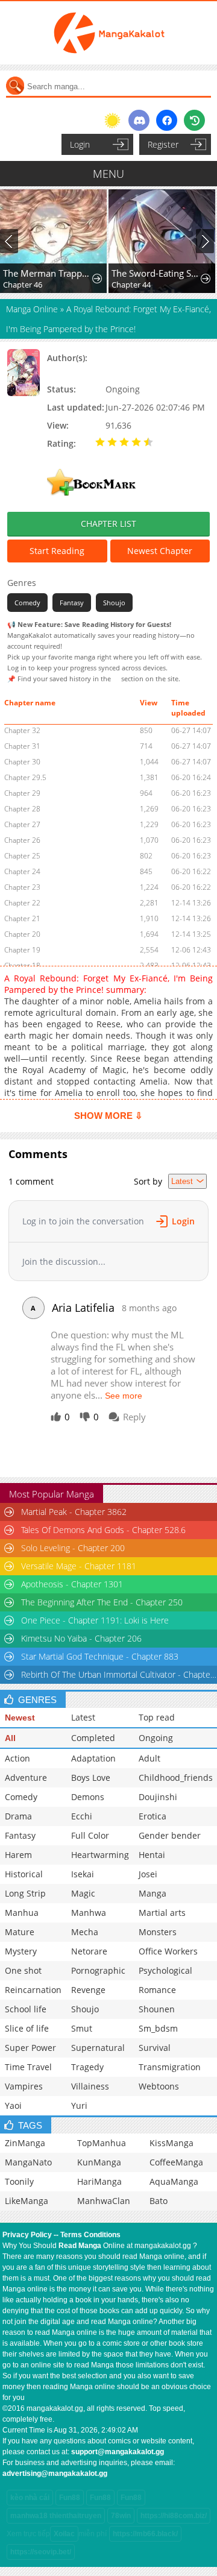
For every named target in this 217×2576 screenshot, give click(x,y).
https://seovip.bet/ (41, 2552)
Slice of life (27, 2028)
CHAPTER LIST (108, 524)
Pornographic (98, 1970)
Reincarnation (33, 1990)
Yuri (79, 2105)
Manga (153, 1893)
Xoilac (64, 2534)
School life (26, 2009)
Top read (157, 1717)
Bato (159, 2201)
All (10, 1738)
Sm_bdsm (158, 2028)
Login (80, 144)
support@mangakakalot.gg (118, 2452)
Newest (20, 1718)
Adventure (26, 1778)
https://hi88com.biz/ (174, 2516)
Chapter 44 (131, 285)
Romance (157, 1990)
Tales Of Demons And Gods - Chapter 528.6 (103, 1530)
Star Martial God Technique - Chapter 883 (100, 1656)
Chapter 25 (22, 856)
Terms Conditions (90, 2235)
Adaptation (93, 1758)
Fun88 (70, 2498)
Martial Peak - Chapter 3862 (74, 1512)
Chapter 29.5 (25, 777)
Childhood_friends (176, 1778)
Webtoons (159, 2086)
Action (17, 1758)
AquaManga (174, 2181)
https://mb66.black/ (145, 2534)
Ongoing (156, 1738)
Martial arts (162, 1913)
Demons (88, 1797)
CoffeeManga (176, 2162)
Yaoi (13, 2105)
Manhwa (89, 1913)
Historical (24, 1874)
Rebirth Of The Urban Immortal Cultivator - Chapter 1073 (119, 1674)
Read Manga (80, 2246)
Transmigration (170, 2067)
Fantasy (72, 603)
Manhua (22, 1913)
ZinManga (25, 2143)
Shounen (157, 2009)
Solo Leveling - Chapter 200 (73, 1548)
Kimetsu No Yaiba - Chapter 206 (81, 1638)
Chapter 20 (22, 934)
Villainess (90, 2086)
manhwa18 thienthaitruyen (56, 2516)
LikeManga (27, 2201)
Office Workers (168, 1951)
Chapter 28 (22, 809)
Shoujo (114, 603)
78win (121, 2516)
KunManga (99, 2162)
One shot (23, 1970)
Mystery (21, 1951)
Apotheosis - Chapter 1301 (72, 1584)
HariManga (99, 2181)
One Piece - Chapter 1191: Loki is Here (95, 1620)
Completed (93, 1738)
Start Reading (57, 551)
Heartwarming (100, 1855)
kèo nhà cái (30, 2498)
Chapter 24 (22, 871)
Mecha (85, 1932)
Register (163, 144)
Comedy (27, 603)
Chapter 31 (22, 746)
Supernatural (98, 2048)
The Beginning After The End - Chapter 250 (102, 1602)
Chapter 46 (23, 285)
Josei (148, 1874)
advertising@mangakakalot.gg (55, 2474)
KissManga (171, 2143)
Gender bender (170, 1835)
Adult (149, 1758)
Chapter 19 (22, 950)
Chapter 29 (22, 793)
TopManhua (102, 2143)
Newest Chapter (160, 551)
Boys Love (91, 1778)
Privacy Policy (27, 2235)
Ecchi (82, 1816)
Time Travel (28, 2067)
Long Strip (25, 1893)
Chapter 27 (22, 824)
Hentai (152, 1855)
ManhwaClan (104, 2201)
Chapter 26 (22, 840)
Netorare (89, 1951)
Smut (82, 2028)
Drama (18, 1816)
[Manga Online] (108, 33)
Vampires (24, 2086)
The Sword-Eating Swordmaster (157, 273)
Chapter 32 (22, 730)
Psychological (165, 1970)
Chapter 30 (22, 762)
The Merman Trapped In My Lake (48, 273)
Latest (83, 1717)
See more (124, 1396)
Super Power (30, 2048)
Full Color (90, 1835)
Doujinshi (158, 1797)
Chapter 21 (22, 918)
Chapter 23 (22, 887)
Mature (20, 1932)
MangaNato (28, 2162)
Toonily (19, 2181)
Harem (18, 1855)
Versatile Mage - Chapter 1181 (79, 1566)
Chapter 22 (22, 903)
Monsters (158, 1932)
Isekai (83, 1874)
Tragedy (87, 2067)
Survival (155, 2048)
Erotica (153, 1816)
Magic (83, 1893)
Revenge (88, 1990)
